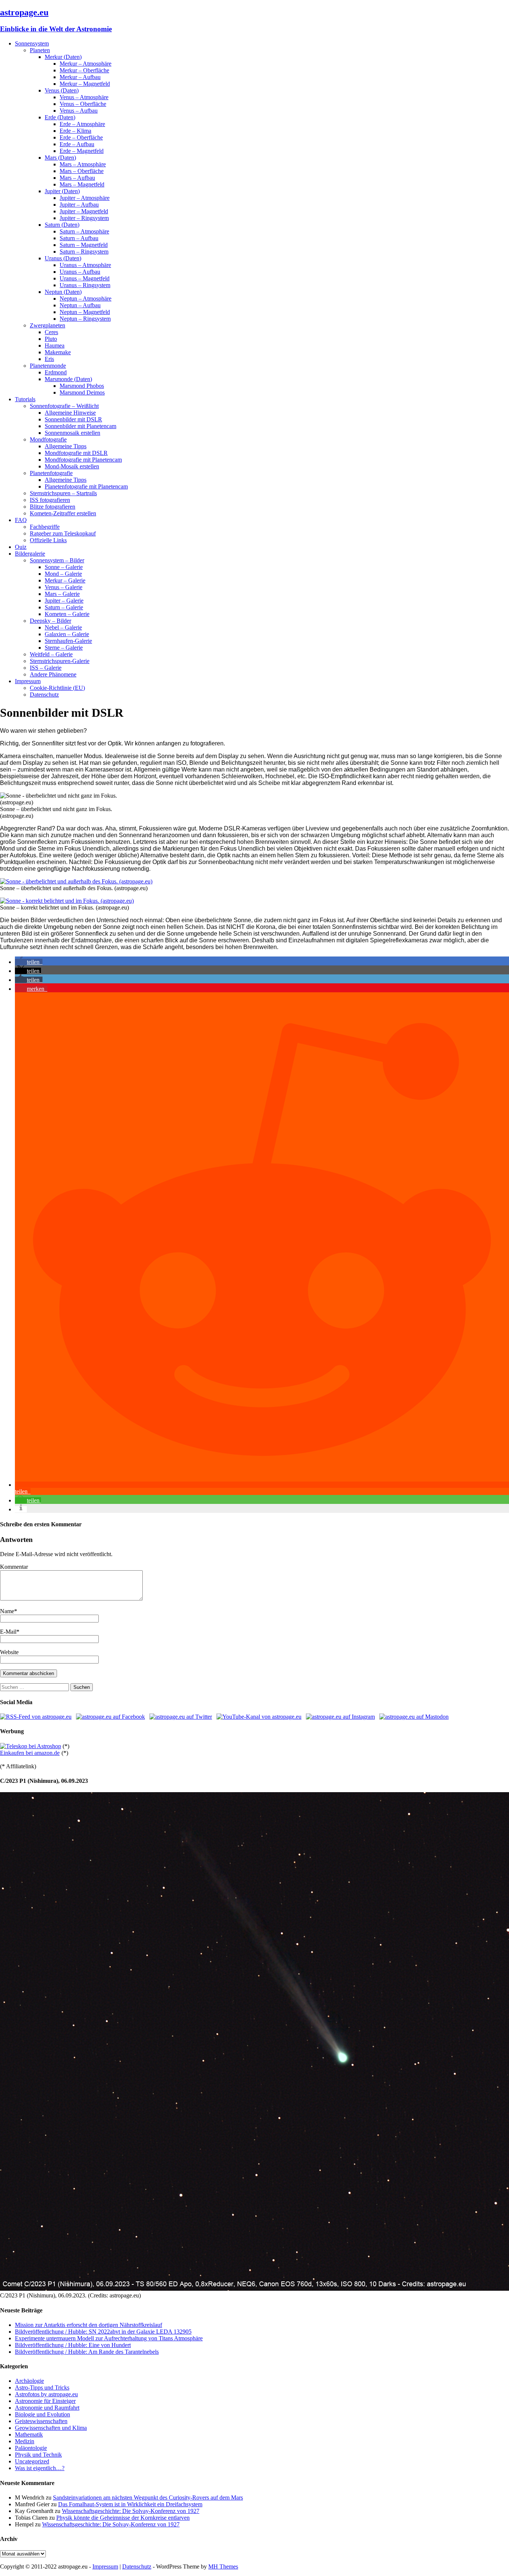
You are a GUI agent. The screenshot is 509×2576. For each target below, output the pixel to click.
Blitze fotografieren (53, 507)
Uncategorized (32, 2461)
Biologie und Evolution (42, 2414)
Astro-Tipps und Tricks (42, 2387)
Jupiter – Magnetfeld (84, 211)
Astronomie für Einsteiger (45, 2401)
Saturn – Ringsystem (84, 252)
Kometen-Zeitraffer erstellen (63, 513)
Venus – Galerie (64, 587)
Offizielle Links (48, 540)
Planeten (40, 50)
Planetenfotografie (51, 473)
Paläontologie (31, 2448)
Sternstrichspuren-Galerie (60, 661)
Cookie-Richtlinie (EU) (57, 688)
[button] (29, 962)
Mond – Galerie (63, 574)
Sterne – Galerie (64, 648)
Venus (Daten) (62, 90)
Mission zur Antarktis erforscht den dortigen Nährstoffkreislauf (88, 2325)
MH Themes (223, 2566)
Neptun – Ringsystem (85, 319)
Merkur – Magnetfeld (85, 84)
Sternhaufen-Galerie (68, 641)
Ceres (51, 332)
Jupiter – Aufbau (79, 205)
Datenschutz (44, 695)
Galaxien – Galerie (67, 634)
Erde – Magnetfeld (82, 151)
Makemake (58, 352)
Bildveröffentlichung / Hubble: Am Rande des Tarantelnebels (87, 2352)
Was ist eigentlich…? (40, 2468)
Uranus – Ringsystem (85, 285)
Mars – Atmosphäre (83, 164)
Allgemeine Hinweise (70, 413)
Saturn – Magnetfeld (84, 245)
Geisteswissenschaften (41, 2421)
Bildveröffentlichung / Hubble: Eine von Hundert (73, 2345)
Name (7, 1611)
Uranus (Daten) (63, 258)
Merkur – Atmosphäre (86, 64)
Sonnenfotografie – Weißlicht (64, 406)
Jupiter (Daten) (62, 191)
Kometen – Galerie (67, 614)
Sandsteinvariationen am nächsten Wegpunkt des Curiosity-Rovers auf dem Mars (148, 2498)
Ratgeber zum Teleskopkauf (63, 533)
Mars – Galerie (62, 594)
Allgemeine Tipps (66, 446)
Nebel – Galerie (63, 627)
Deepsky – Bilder (50, 621)
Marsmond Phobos (82, 386)
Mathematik (29, 2434)
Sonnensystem (32, 43)
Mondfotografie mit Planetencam (83, 460)
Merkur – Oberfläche (84, 70)
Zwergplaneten (48, 325)
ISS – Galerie (46, 668)
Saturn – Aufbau (79, 238)
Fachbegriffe (45, 527)
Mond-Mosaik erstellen (72, 466)
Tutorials (25, 399)
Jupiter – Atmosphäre (85, 198)
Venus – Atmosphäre (84, 97)
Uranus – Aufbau (80, 272)
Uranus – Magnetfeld (85, 278)
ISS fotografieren (50, 500)
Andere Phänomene (53, 674)
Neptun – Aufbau (80, 305)
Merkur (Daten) (63, 57)
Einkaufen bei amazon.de (30, 1753)
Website (9, 1652)
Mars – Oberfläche (82, 171)
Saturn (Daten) (62, 225)
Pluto (51, 339)
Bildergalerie (30, 554)
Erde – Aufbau (77, 144)
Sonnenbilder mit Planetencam (80, 426)
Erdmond (56, 372)
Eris (49, 359)
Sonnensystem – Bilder (57, 560)
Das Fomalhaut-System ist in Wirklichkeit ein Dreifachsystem (130, 2504)
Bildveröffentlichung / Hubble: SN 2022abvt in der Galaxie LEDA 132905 (103, 2332)
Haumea (55, 345)
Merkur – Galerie (65, 580)
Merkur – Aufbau (80, 77)
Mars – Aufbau (77, 178)
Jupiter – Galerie (64, 601)
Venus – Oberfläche (83, 104)
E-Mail (8, 1632)
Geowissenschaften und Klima (51, 2428)
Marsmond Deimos (82, 392)
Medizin (25, 2441)
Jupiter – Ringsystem (84, 218)
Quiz (21, 547)
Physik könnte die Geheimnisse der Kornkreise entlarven (123, 2518)
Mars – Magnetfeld (82, 184)
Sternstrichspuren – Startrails (63, 493)
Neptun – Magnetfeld (85, 312)
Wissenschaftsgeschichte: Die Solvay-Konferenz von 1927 (131, 2511)
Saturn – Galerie (64, 607)
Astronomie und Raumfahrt (47, 2408)
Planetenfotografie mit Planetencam (86, 486)
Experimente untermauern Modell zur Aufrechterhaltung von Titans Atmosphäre (109, 2338)
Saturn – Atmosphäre (84, 231)
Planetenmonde (48, 366)
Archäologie (29, 2381)
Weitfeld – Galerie (51, 654)
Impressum (28, 681)
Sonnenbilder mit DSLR (73, 419)
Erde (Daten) (60, 117)
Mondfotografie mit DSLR (76, 453)
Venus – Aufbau (79, 111)
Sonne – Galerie (64, 567)
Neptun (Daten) (63, 292)
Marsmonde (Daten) (68, 379)
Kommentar (14, 1567)
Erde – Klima (75, 131)
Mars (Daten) (60, 158)
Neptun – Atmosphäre (86, 299)
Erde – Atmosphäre (82, 124)
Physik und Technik (38, 2455)
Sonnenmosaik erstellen (72, 433)
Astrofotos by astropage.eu (46, 2394)
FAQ (21, 520)
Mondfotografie (48, 439)
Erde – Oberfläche (81, 137)
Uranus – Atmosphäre (85, 265)
